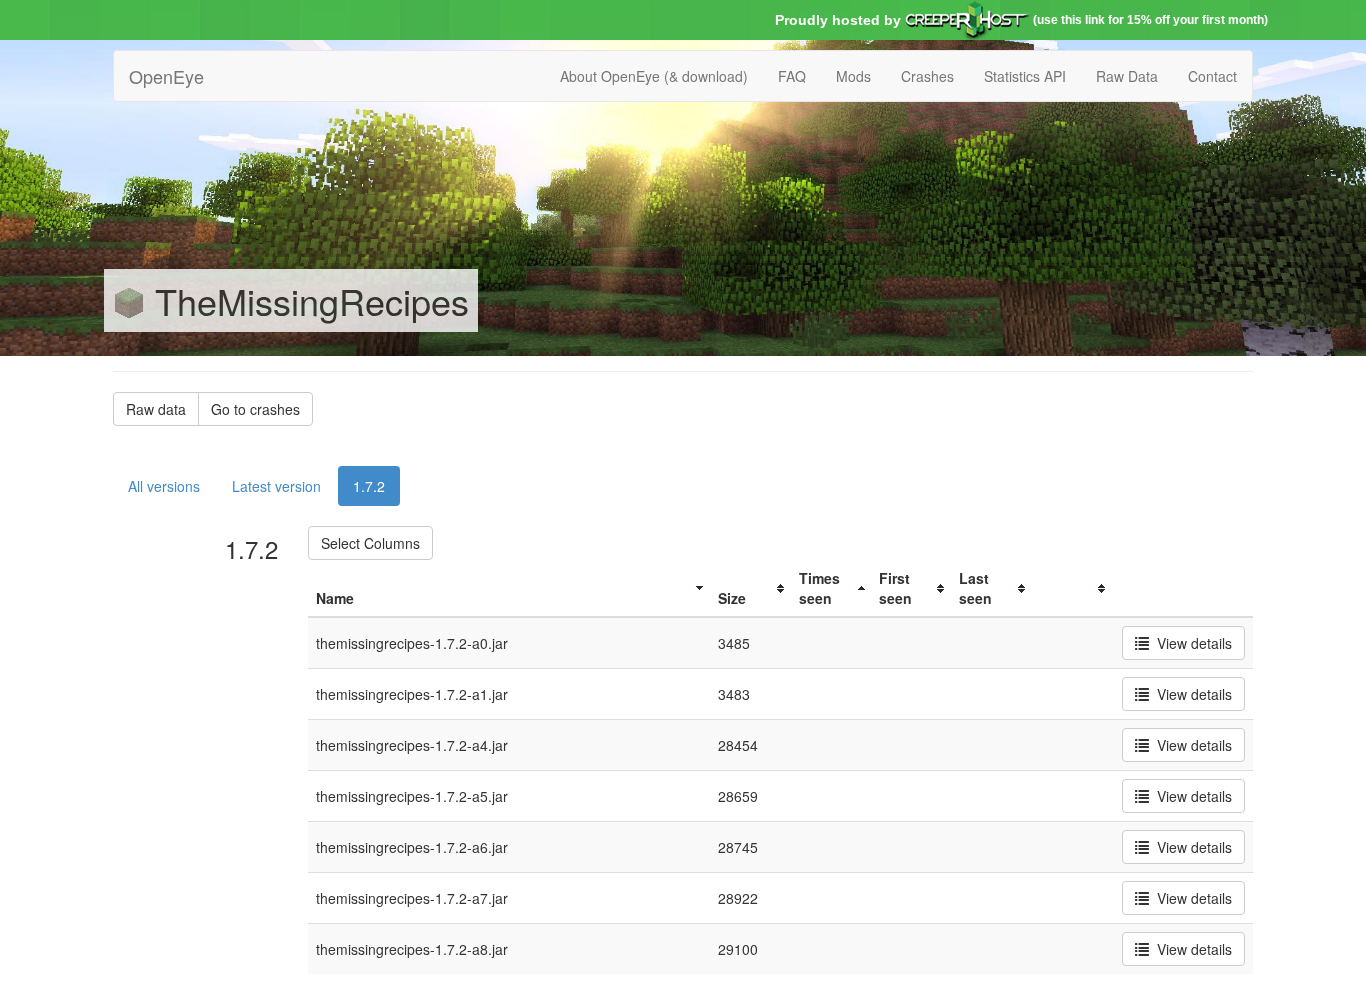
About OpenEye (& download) (654, 76)
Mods (853, 76)
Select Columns (370, 543)
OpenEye (166, 76)
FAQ (792, 76)
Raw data (156, 409)
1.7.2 (369, 486)
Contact (1212, 76)
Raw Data (1127, 76)
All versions (164, 486)
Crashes (927, 76)
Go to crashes (255, 409)
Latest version (276, 486)
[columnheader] (509, 588)
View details (1190, 643)
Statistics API (1025, 76)
